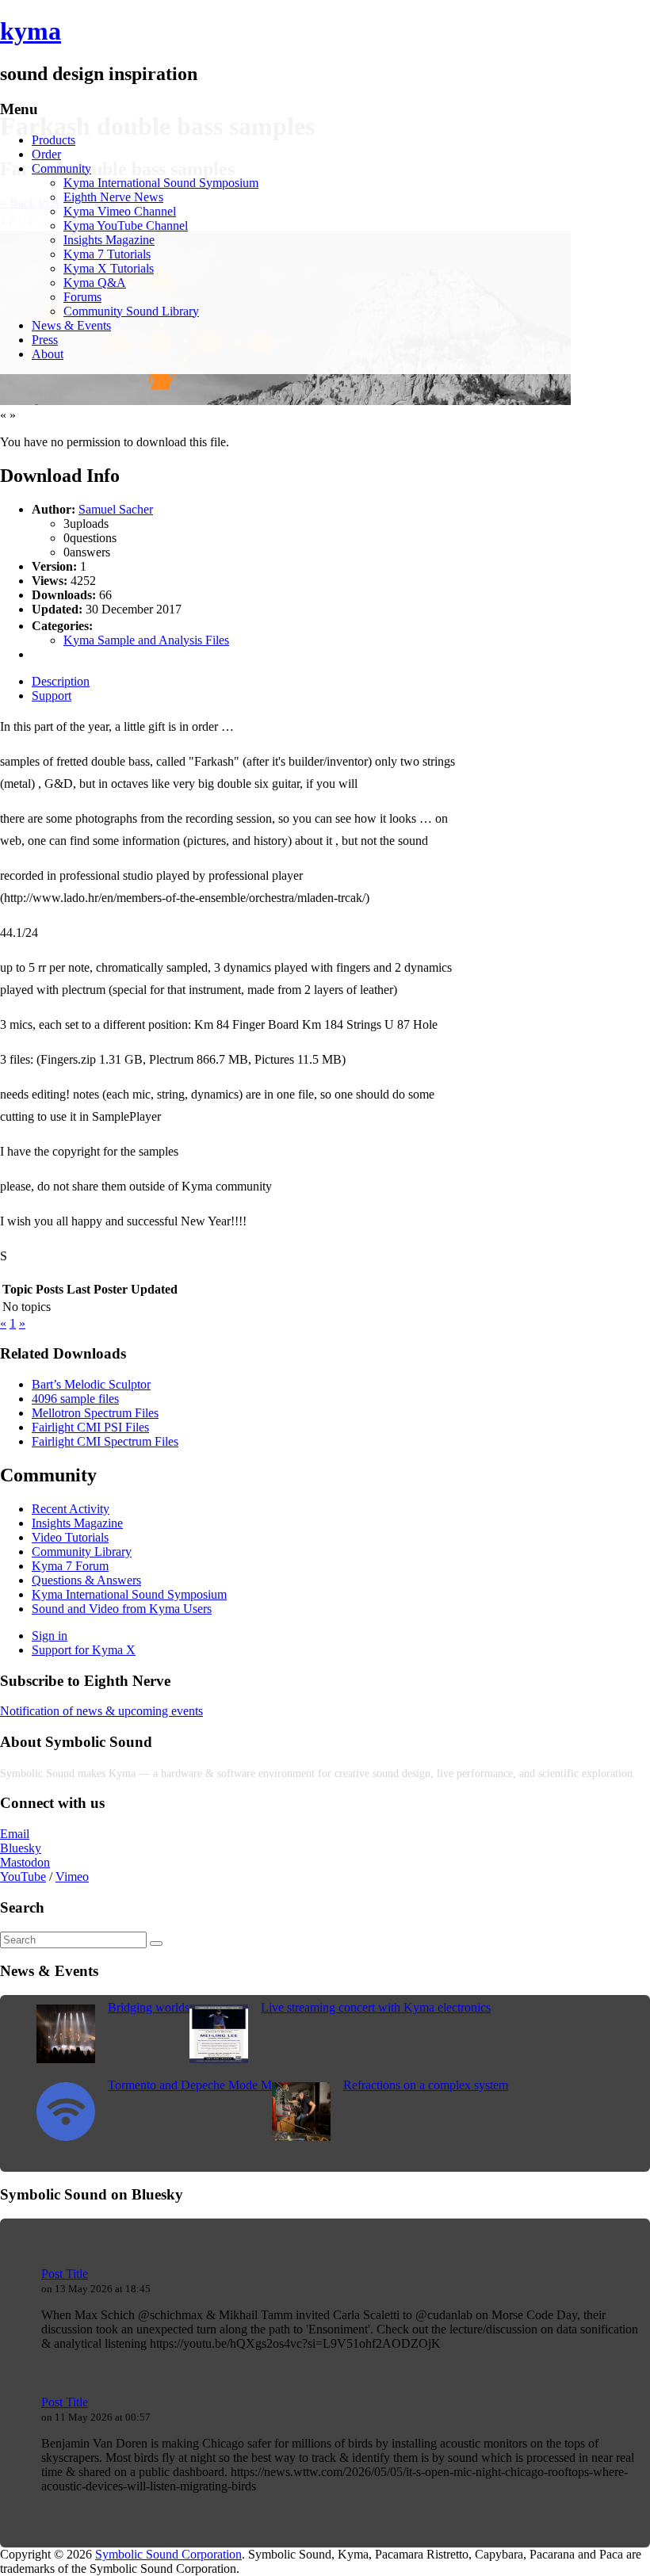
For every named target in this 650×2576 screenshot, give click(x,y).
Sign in (50, 1636)
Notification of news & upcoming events (101, 1711)
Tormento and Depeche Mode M (190, 2085)
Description (61, 681)
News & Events (71, 325)
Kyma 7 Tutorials (107, 254)
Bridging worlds (149, 2007)
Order (46, 154)
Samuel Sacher (116, 509)
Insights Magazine (109, 240)
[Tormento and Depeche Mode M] (66, 2136)
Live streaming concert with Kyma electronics (376, 2007)
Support (52, 696)
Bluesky (21, 1848)
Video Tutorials (70, 1537)
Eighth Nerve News (113, 197)
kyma (31, 31)
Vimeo (72, 1877)
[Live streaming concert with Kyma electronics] (219, 2059)
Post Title (65, 2274)
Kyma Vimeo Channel (120, 211)
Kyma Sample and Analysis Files (146, 640)
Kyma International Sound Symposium (161, 183)
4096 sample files (75, 1399)
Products (54, 140)
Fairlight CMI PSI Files (90, 1427)
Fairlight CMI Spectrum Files (105, 1441)
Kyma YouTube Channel (126, 225)
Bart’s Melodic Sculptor (91, 1384)
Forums (82, 297)
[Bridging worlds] (66, 2059)
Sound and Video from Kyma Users (122, 1609)
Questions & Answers (86, 1580)
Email (15, 1834)
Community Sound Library (131, 311)
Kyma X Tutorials (109, 268)
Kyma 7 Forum (70, 1566)
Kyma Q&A (95, 283)
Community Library (82, 1552)
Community (61, 168)
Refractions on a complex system (426, 2085)
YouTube (23, 1877)
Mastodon (25, 1862)
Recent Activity (71, 1509)
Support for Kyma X (84, 1650)
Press (45, 340)
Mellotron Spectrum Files (95, 1413)
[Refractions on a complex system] (301, 2136)
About (48, 354)
